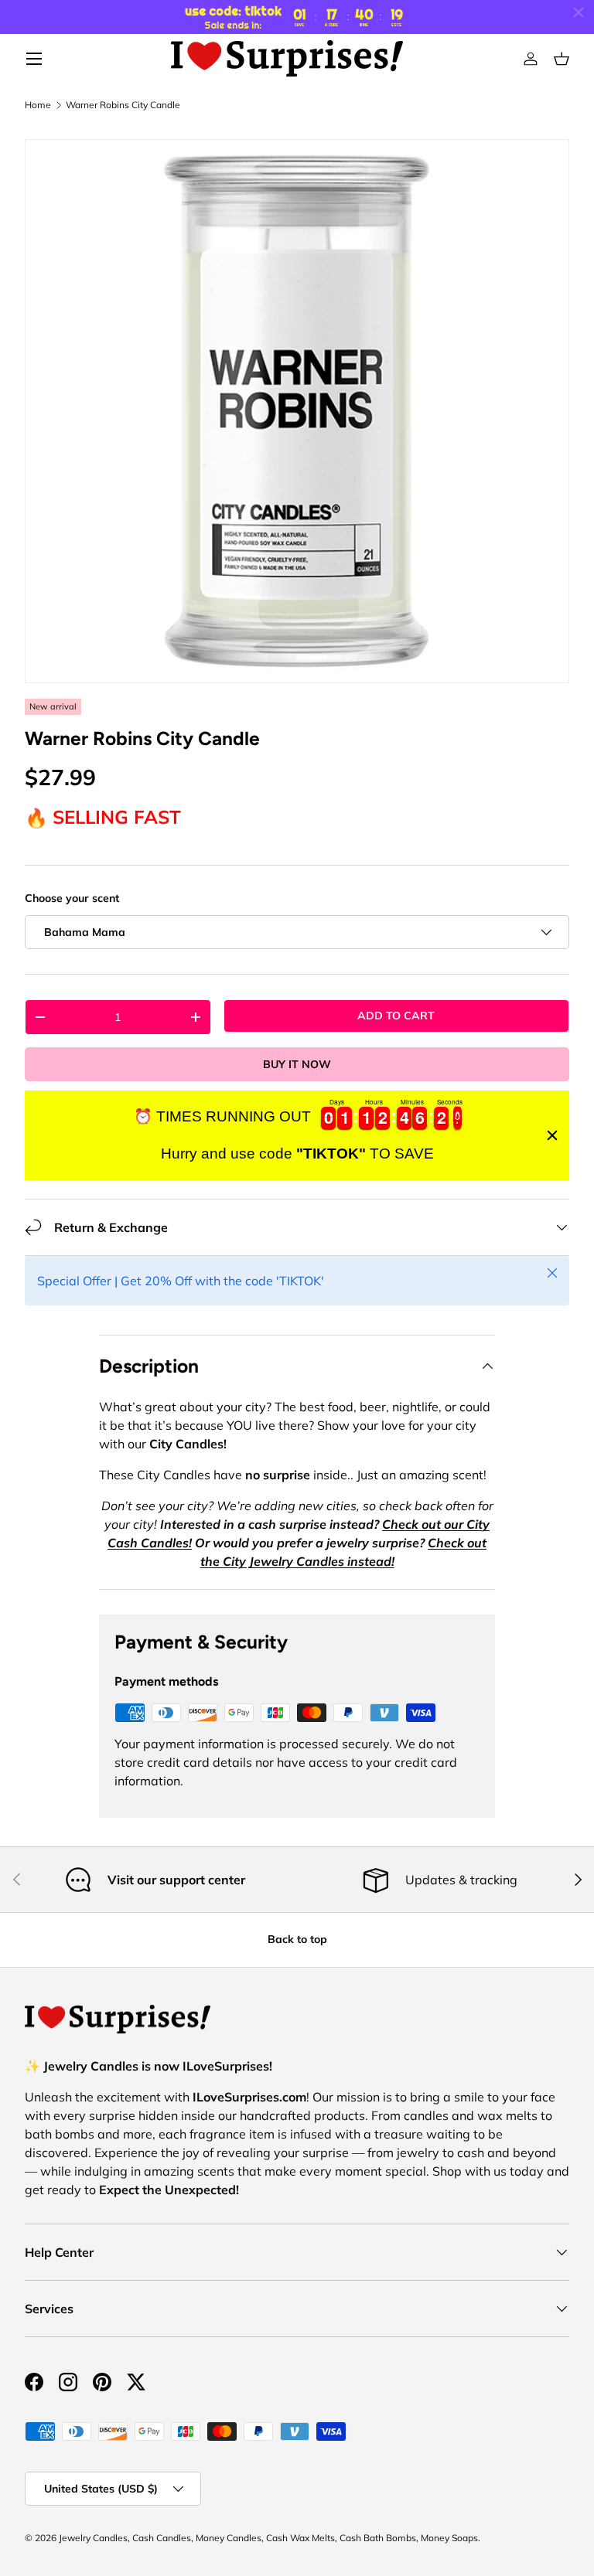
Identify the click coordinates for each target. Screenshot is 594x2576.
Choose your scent (72, 898)
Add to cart (396, 1016)
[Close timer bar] (579, 12)
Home (38, 105)
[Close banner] (552, 1135)
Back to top (297, 1939)
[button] (562, 59)
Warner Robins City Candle (123, 105)
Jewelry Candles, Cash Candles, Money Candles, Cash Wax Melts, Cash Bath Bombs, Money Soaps (268, 2538)
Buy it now (297, 1064)
